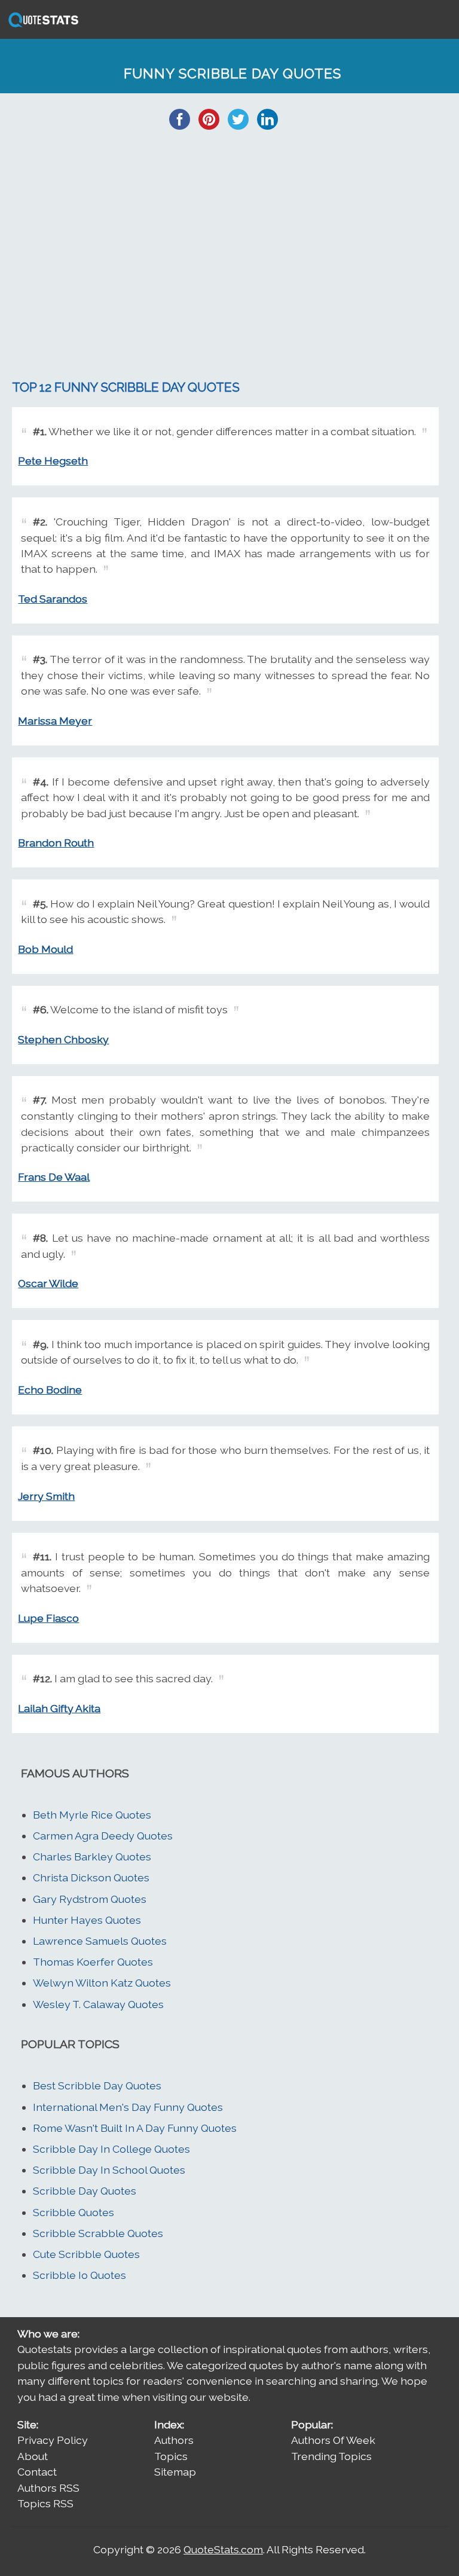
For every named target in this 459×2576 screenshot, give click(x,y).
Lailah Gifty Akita (59, 1708)
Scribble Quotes (74, 2212)
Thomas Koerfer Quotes (93, 1962)
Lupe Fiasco (48, 1618)
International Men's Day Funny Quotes (128, 2107)
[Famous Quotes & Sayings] (41, 26)
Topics (171, 2456)
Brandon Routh (56, 843)
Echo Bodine (50, 1390)
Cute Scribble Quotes (86, 2254)
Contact (37, 2472)
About (33, 2456)
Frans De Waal (54, 1177)
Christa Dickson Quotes (91, 1877)
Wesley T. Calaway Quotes (98, 2004)
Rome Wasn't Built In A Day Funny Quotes (135, 2128)
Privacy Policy (53, 2440)
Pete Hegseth (53, 461)
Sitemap (175, 2472)
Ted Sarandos (53, 599)
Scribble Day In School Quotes (109, 2170)
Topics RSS (45, 2503)
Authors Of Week (333, 2440)
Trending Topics (331, 2456)
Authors (174, 2440)
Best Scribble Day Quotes (97, 2085)
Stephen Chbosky (63, 1039)
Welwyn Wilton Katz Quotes (102, 1983)
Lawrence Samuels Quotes (100, 1941)
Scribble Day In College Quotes (111, 2149)
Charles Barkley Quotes (92, 1857)
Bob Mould (45, 949)
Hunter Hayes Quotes (87, 1920)
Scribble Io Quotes (79, 2275)
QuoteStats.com (223, 2549)
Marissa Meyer (55, 721)
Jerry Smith (46, 1496)
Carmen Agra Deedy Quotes (103, 1836)
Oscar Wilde (48, 1283)
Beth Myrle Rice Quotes (92, 1815)
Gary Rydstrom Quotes (90, 1899)
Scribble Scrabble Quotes (98, 2233)
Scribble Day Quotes (85, 2191)
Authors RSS (48, 2488)
